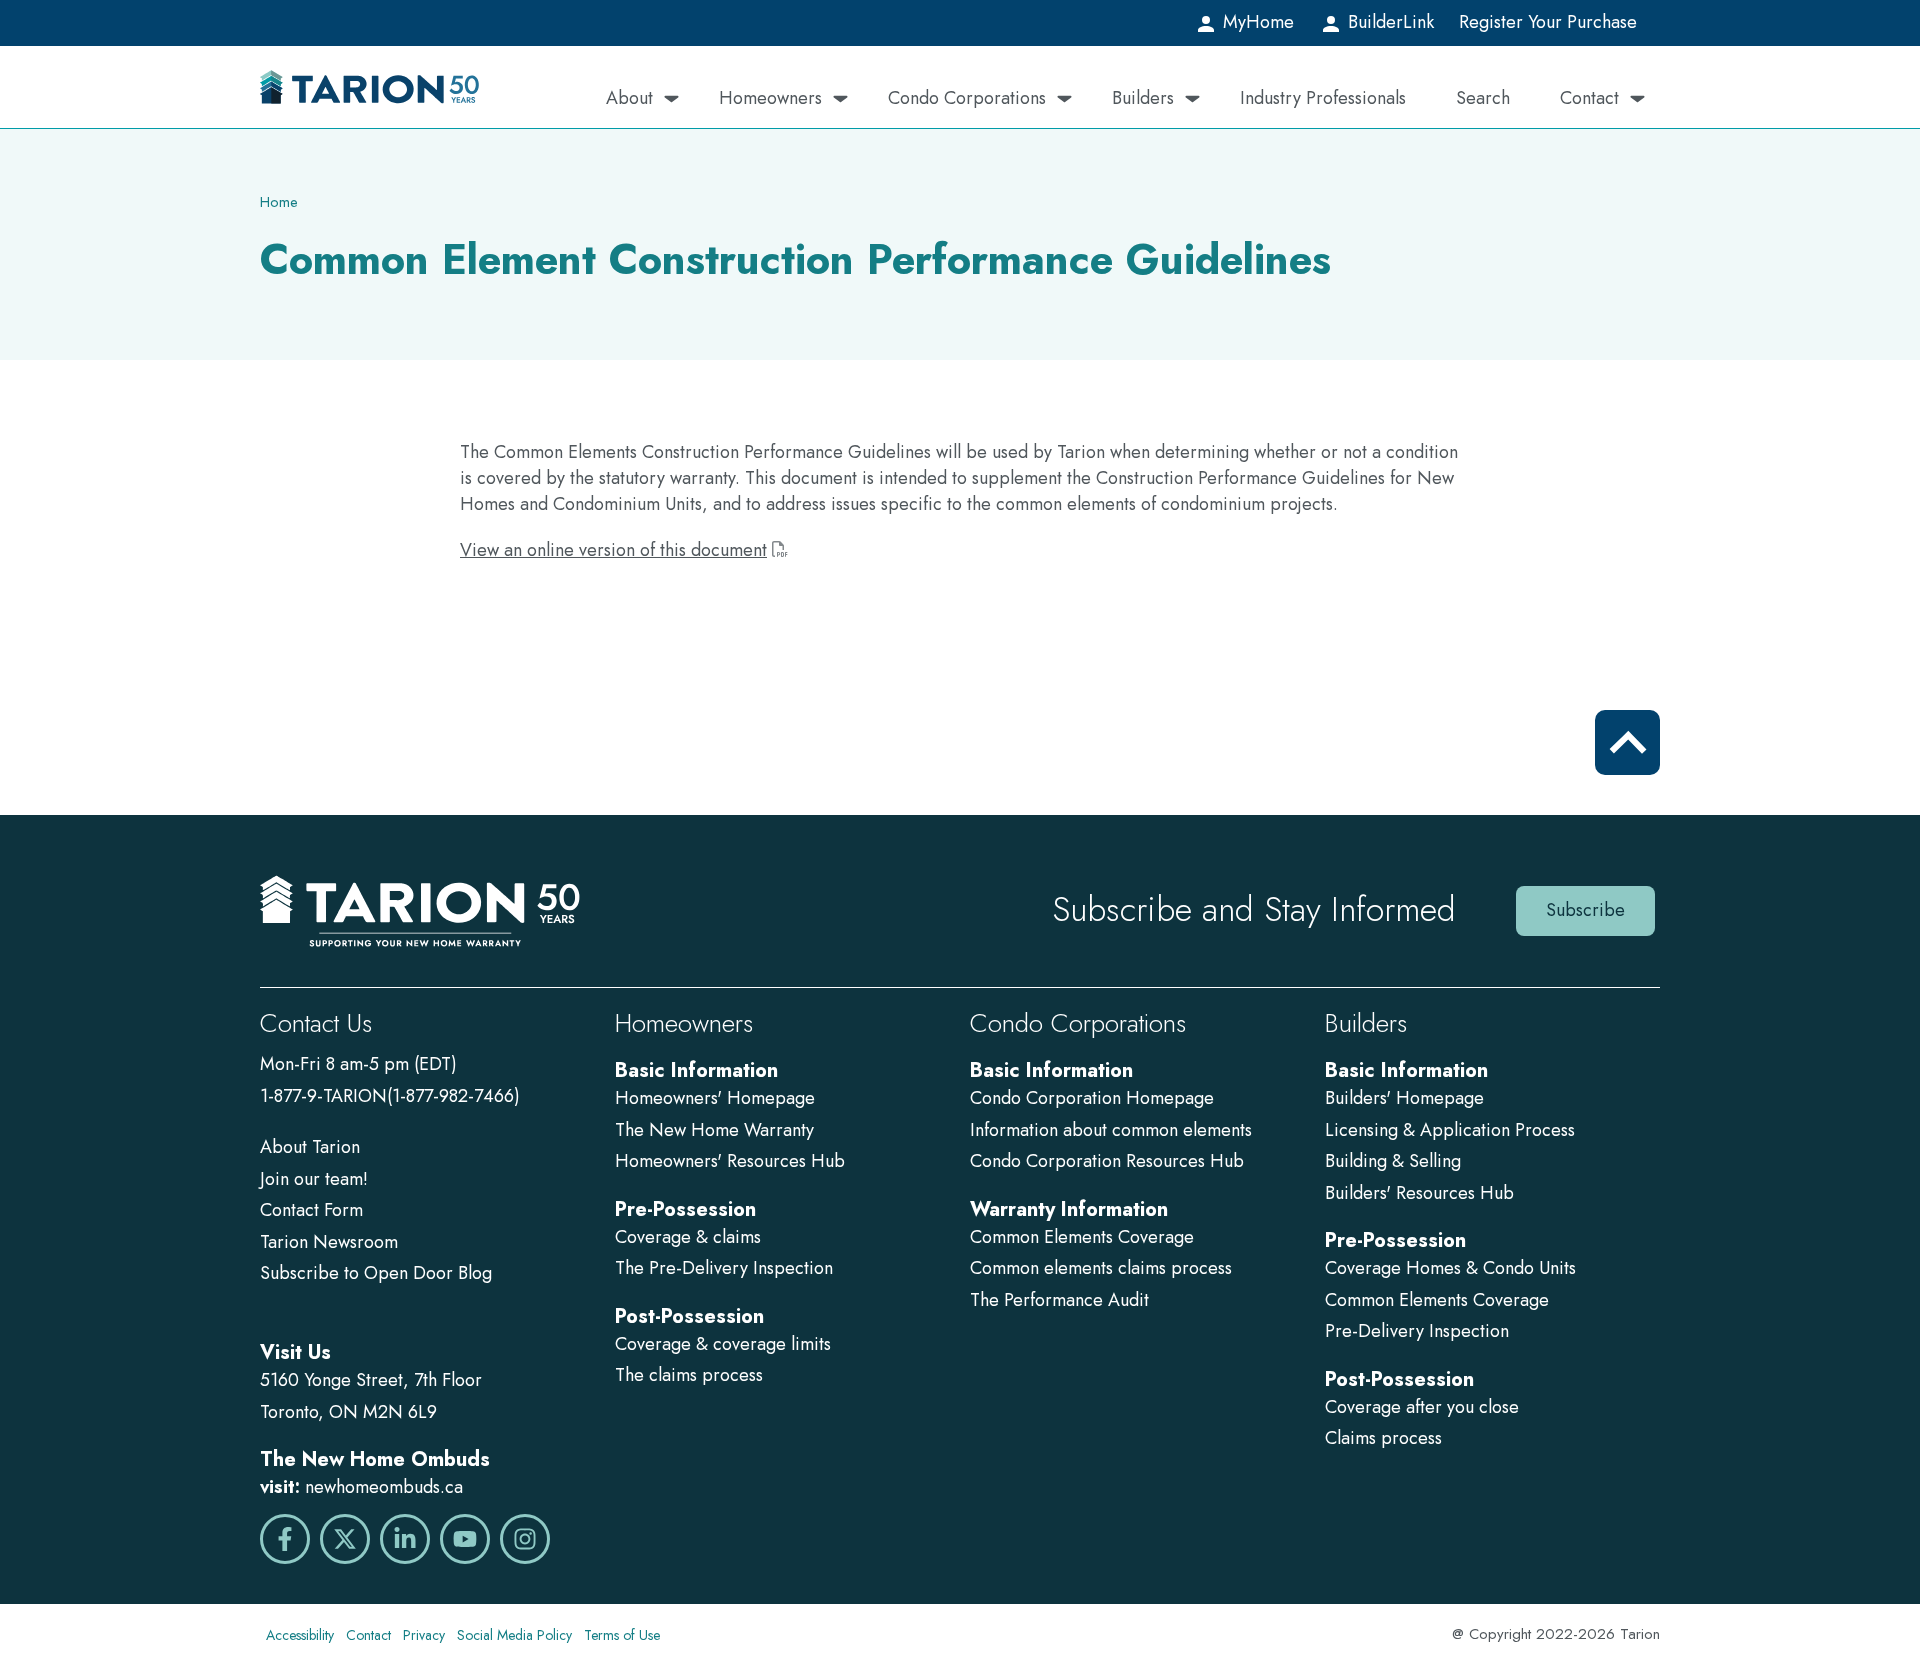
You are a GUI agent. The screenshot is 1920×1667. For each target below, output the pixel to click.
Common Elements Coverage (1082, 1237)
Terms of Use (622, 1635)
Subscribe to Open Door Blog (376, 1273)
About (629, 98)
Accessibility (300, 1635)
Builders (1143, 98)
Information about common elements (1111, 1130)
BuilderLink (1388, 22)
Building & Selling (1393, 1161)
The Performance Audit (1059, 1300)
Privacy (424, 1635)
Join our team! (314, 1179)
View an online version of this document (613, 550)
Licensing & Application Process (1450, 1130)
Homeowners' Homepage (715, 1098)
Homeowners (770, 98)
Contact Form (311, 1210)
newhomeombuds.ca (384, 1487)
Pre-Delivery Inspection (1417, 1331)
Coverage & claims (690, 1237)
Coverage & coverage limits (723, 1344)
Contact (1589, 98)
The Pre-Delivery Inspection (724, 1268)
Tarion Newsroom (329, 1242)
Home (279, 202)
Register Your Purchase (1548, 22)
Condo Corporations (967, 98)
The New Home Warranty (714, 1130)
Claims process (1383, 1438)
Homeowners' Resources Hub (730, 1161)
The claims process (689, 1375)
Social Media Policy (514, 1635)
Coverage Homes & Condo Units (1450, 1268)
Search (1483, 98)
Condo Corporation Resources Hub (1107, 1161)
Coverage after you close (1422, 1407)
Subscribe (1585, 910)
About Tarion (310, 1147)
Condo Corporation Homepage (1092, 1098)
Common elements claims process (1101, 1268)
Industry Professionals (1323, 98)
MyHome (1256, 22)
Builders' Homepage (1404, 1098)
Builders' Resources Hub (1419, 1193)
